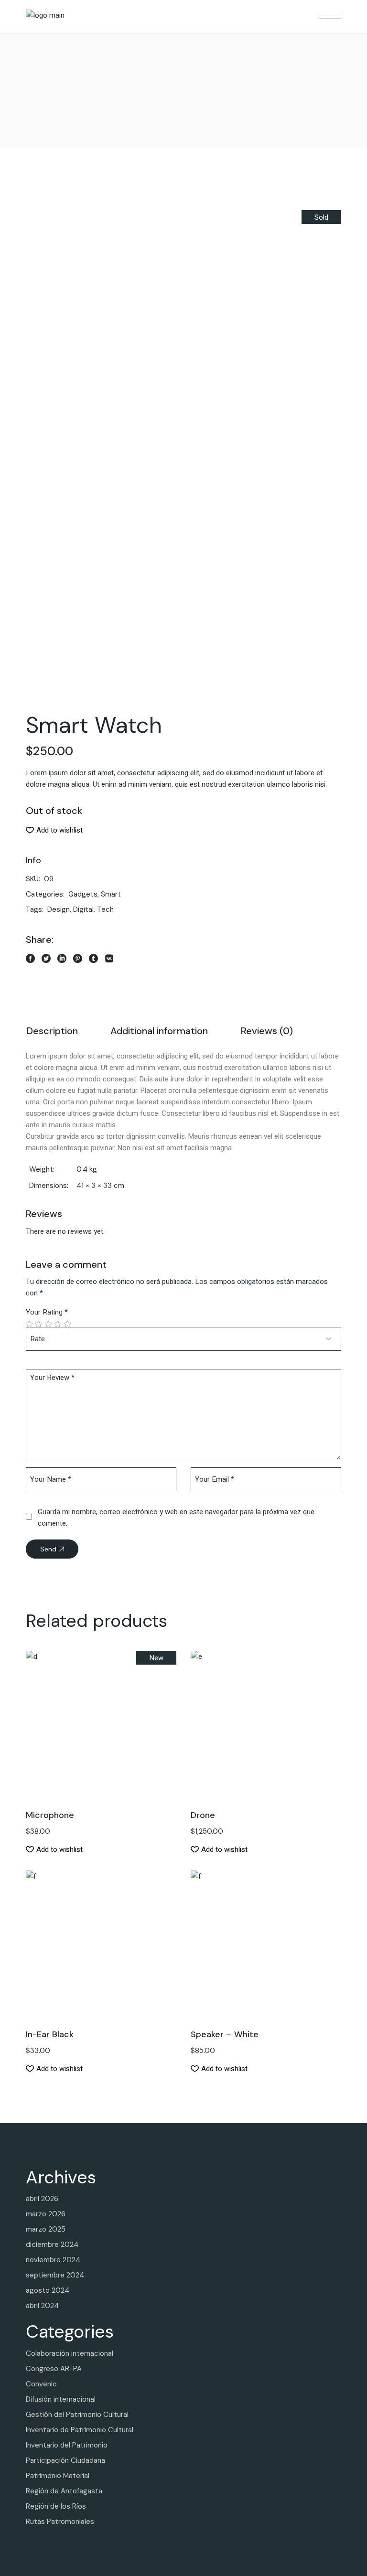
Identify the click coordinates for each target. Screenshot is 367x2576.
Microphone (50, 1815)
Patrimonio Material (58, 2476)
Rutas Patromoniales (60, 2522)
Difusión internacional (61, 2399)
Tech (105, 909)
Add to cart (101, 1714)
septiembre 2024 (55, 2275)
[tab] (52, 1032)
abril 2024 (42, 2306)
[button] (54, 830)
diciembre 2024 (52, 2245)
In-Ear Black (50, 2034)
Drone (203, 1815)
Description (52, 1031)
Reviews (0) (267, 1031)
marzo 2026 (46, 2214)
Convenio (41, 2384)
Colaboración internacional (70, 2353)
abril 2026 (42, 2199)
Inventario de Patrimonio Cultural (80, 2430)
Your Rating (47, 1312)
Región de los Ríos (56, 2506)
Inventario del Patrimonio (67, 2445)
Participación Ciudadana (65, 2460)
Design (59, 909)
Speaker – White (225, 2034)
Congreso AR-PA (54, 2369)
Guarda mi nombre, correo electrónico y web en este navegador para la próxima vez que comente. (176, 1518)
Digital (83, 909)
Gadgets (83, 894)
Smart (111, 894)
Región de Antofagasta (64, 2491)
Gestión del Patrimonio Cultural (77, 2415)
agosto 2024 (48, 2290)
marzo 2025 (46, 2229)
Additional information (159, 1031)
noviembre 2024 (53, 2260)
